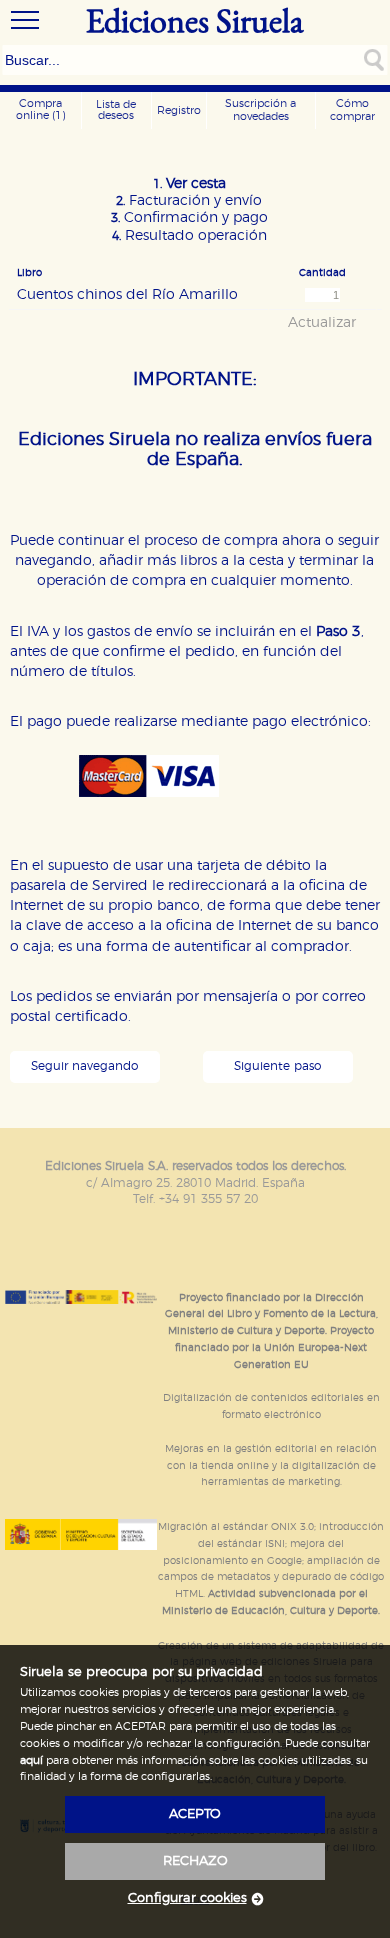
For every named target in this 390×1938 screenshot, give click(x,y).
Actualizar (322, 323)
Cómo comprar (352, 110)
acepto (195, 1814)
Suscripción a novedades (260, 110)
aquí (31, 1760)
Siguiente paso (277, 1066)
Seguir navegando (84, 1066)
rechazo (195, 1861)
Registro (179, 110)
